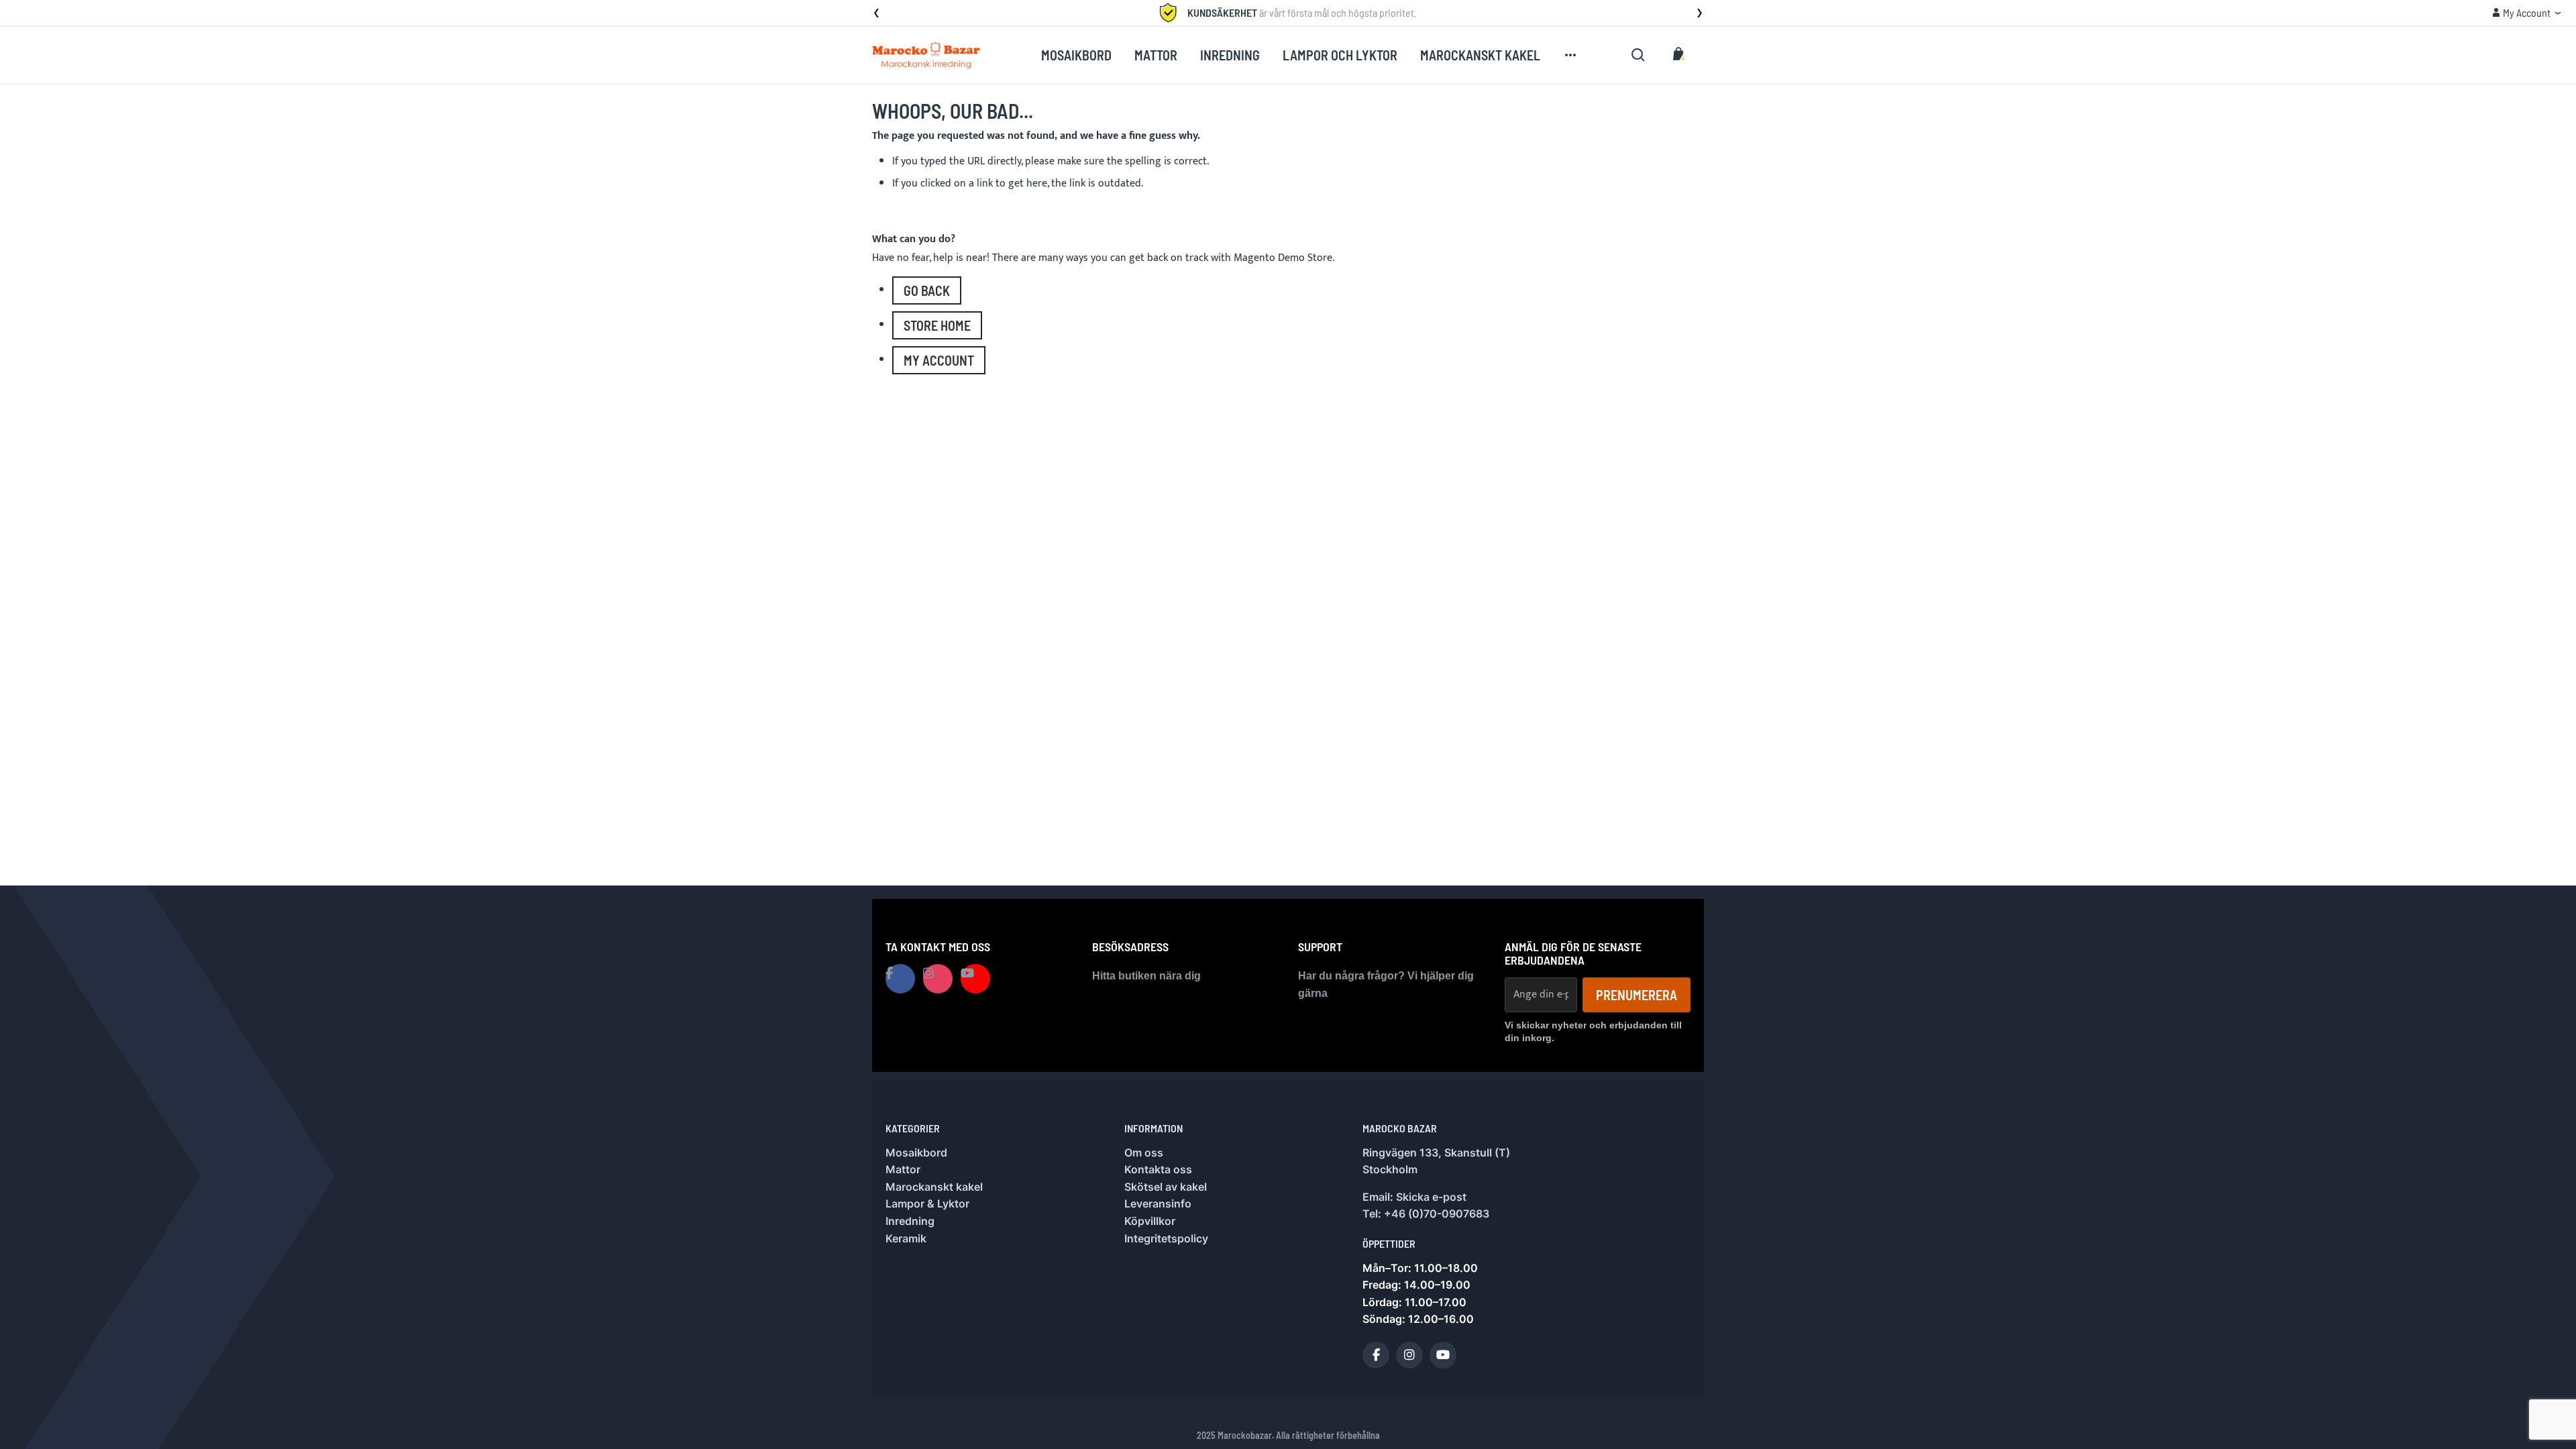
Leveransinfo (1158, 1203)
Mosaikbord (916, 1152)
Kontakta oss (1158, 1169)
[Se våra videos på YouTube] (975, 979)
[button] (876, 13)
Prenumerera (1636, 995)
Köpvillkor (1150, 1221)
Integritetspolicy (1166, 1238)
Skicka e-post (1431, 1197)
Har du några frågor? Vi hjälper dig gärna (1386, 984)
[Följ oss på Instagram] (938, 979)
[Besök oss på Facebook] (900, 979)
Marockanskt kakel (934, 1187)
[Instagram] (1409, 1355)
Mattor (903, 1169)
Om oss (1144, 1152)
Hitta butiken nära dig (1146, 976)
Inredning (910, 1221)
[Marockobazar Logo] (926, 55)
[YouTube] (1443, 1355)
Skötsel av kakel (1166, 1187)
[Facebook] (1376, 1355)
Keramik (906, 1238)
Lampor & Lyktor (927, 1203)
